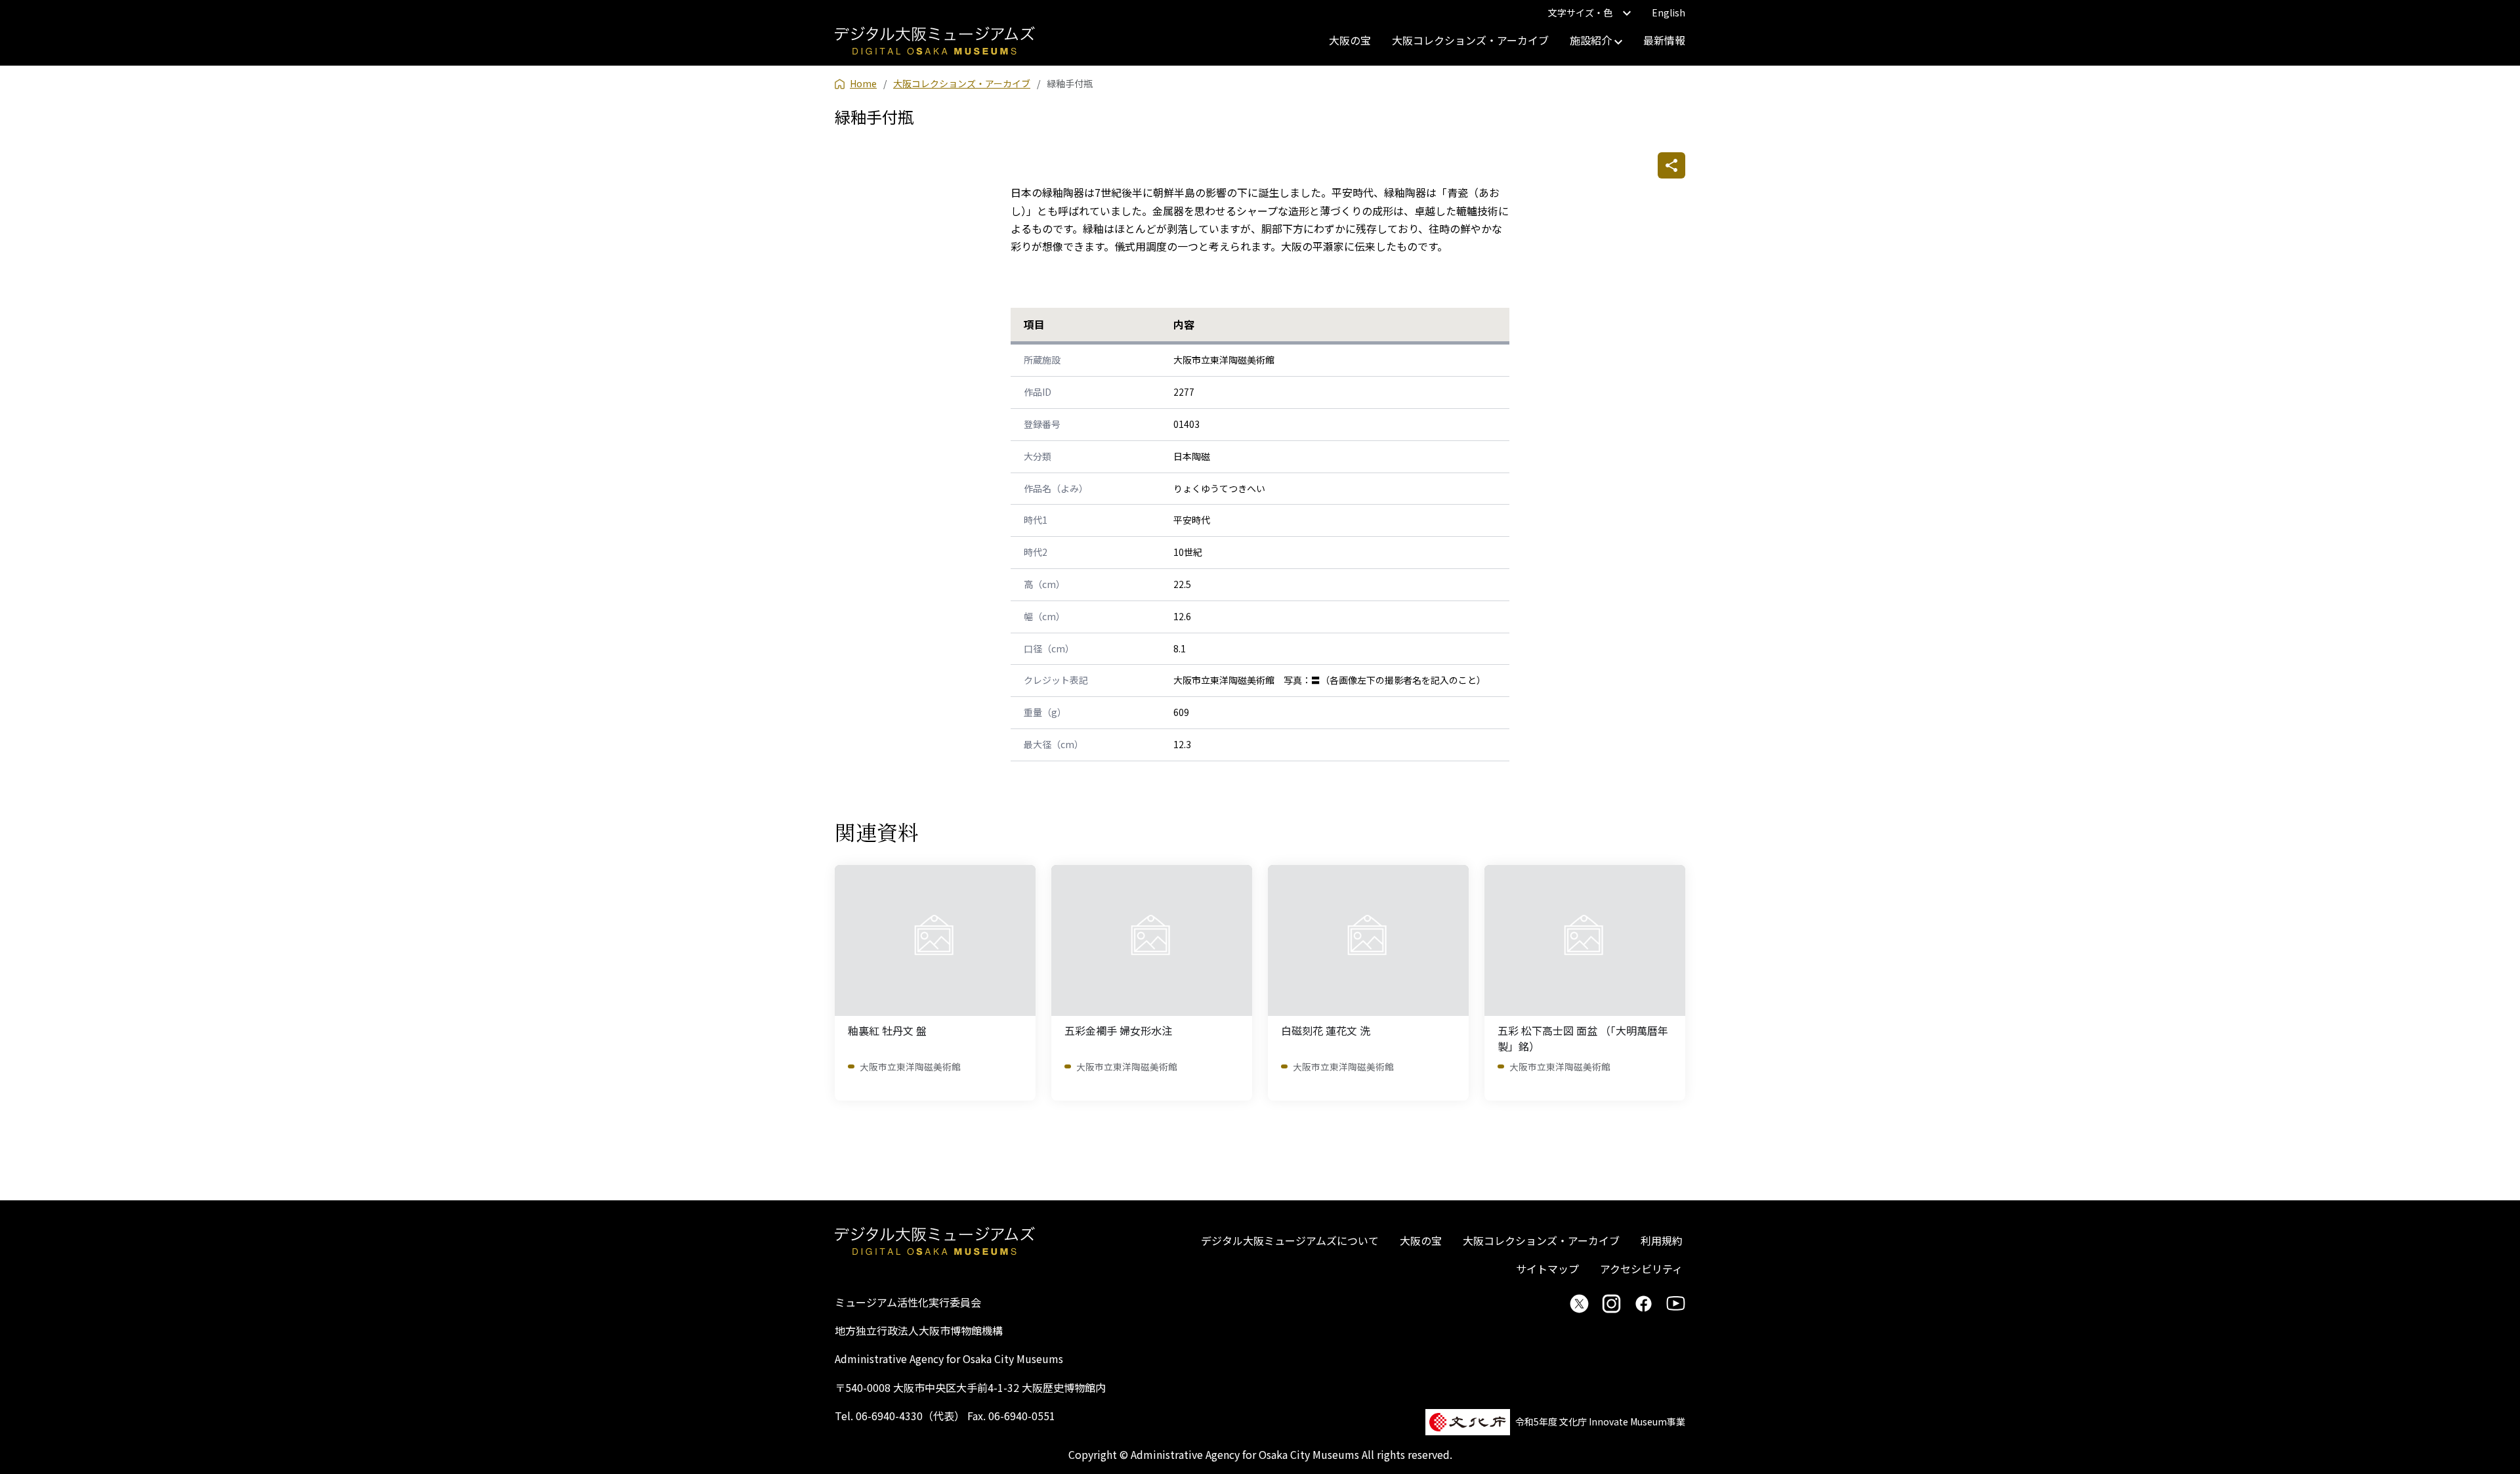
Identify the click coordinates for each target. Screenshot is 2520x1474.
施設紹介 (1592, 40)
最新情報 (1664, 40)
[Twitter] (1579, 1303)
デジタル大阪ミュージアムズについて (1290, 1240)
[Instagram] (1611, 1303)
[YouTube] (1676, 1303)
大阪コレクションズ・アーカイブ (1470, 40)
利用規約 (1662, 1240)
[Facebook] (1644, 1303)
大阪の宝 (1350, 40)
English (1669, 12)
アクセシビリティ (1641, 1269)
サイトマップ (1547, 1269)
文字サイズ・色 (1580, 12)
